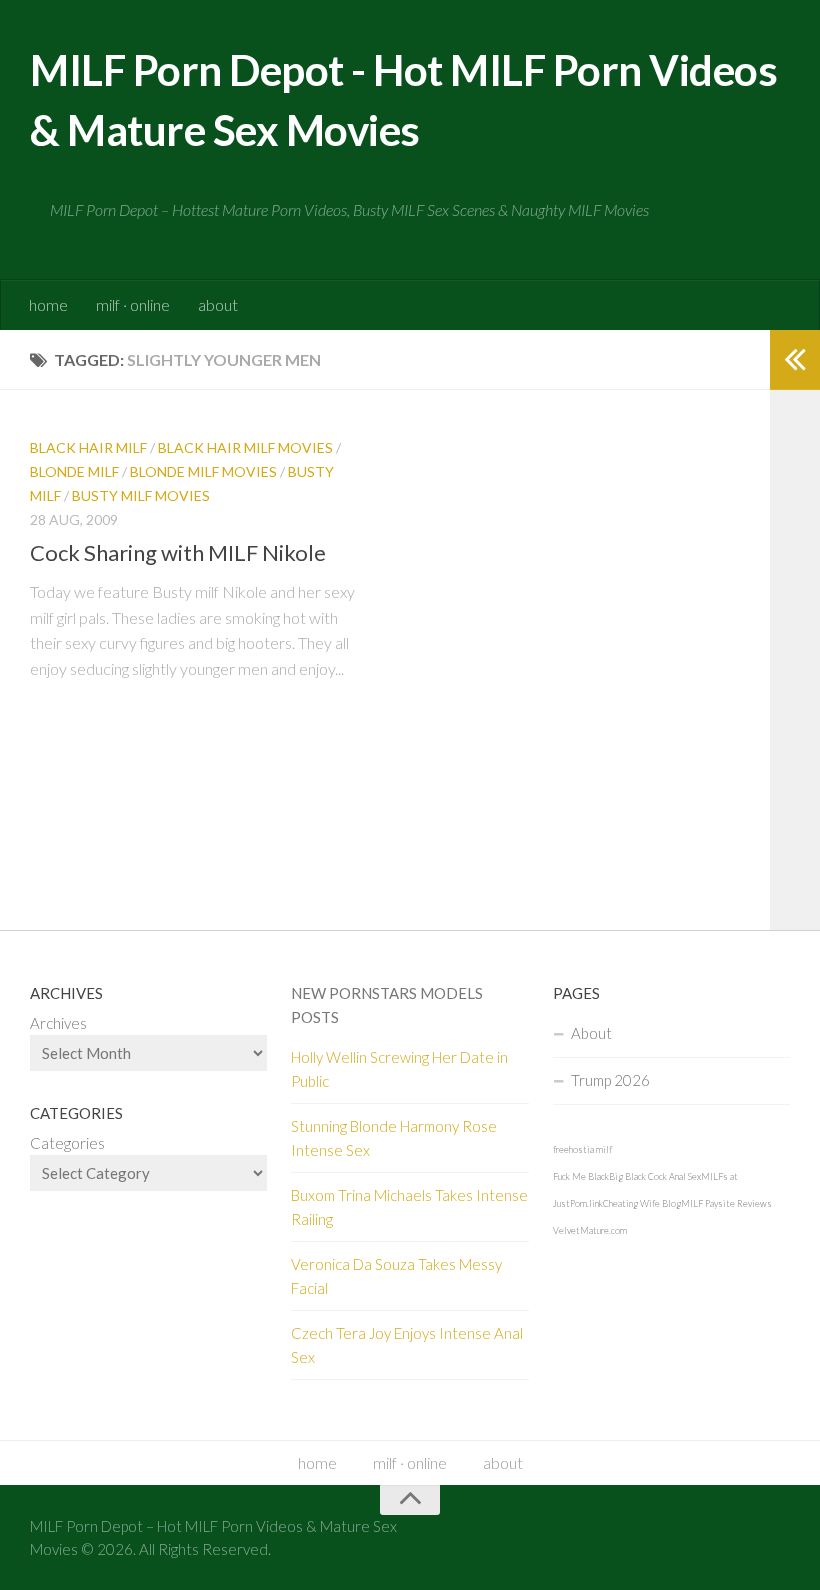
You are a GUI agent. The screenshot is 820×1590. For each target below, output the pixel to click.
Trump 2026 (610, 1080)
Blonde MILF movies (203, 471)
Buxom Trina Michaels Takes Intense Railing (409, 1207)
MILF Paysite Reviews (726, 1203)
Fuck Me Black (581, 1176)
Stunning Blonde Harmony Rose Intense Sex (394, 1138)
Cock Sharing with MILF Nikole (178, 552)
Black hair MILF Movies (245, 447)
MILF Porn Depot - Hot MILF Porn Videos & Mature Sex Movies (403, 100)
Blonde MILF (74, 471)
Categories (67, 1143)
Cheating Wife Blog (642, 1203)
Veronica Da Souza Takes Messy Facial (396, 1276)
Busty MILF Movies (141, 495)
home (48, 304)
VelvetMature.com (590, 1230)
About (591, 1033)
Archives (58, 1023)
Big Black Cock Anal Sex (655, 1176)
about (218, 304)
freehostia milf (582, 1149)
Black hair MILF (88, 447)
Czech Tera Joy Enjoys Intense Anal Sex (407, 1345)
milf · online (133, 304)
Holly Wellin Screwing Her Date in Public (399, 1069)
